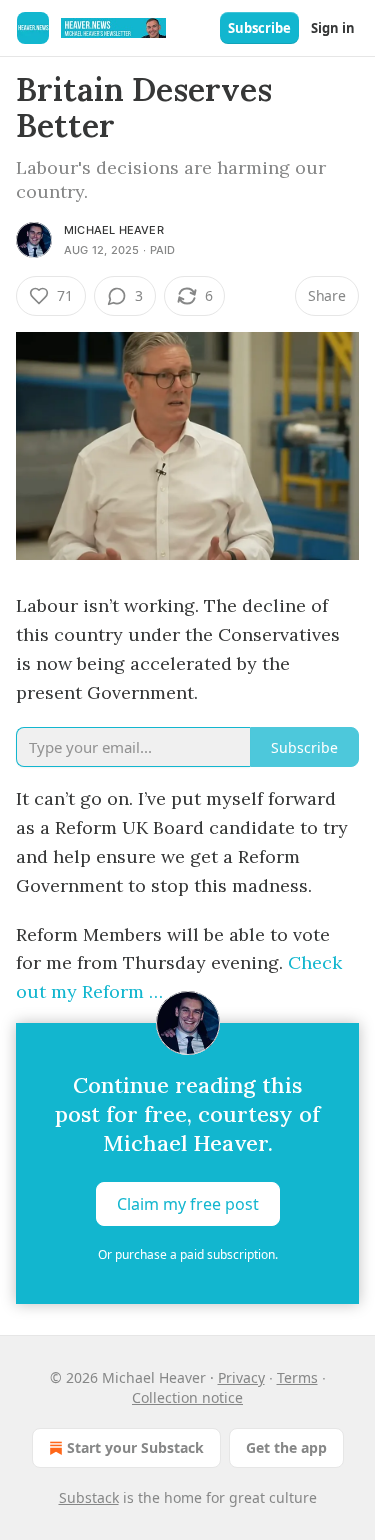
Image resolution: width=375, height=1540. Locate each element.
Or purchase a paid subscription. (188, 1254)
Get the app (286, 1447)
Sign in (333, 28)
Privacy (241, 1377)
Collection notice (187, 1397)
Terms (297, 1377)
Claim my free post (188, 1204)
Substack (89, 1497)
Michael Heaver (114, 230)
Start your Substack (135, 1447)
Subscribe (259, 28)
